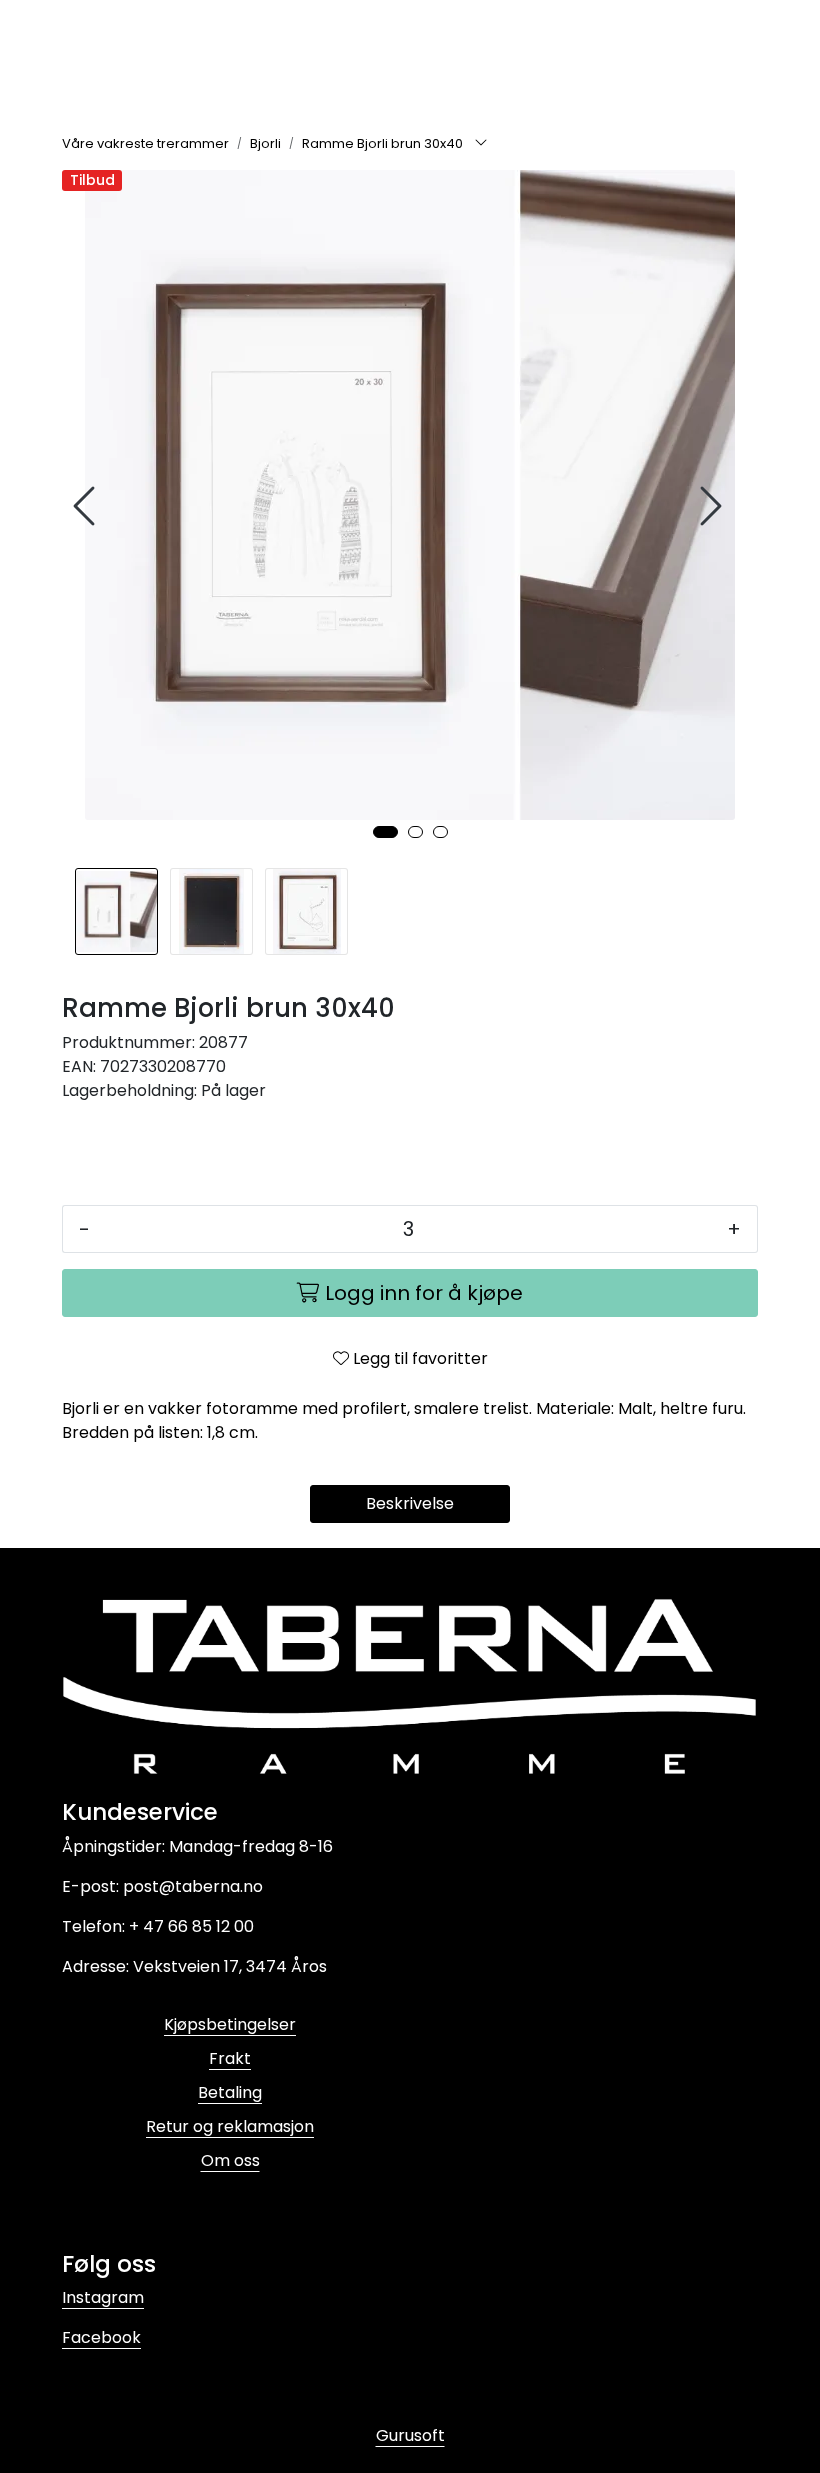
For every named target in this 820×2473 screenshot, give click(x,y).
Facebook (101, 2337)
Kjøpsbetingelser (230, 2024)
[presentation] (87, 506)
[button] (385, 832)
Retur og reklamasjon (230, 2126)
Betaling (230, 2092)
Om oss (230, 2160)
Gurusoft (410, 2435)
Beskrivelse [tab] (410, 1503)
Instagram (103, 2297)
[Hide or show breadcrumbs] (481, 144)
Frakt (230, 2058)
